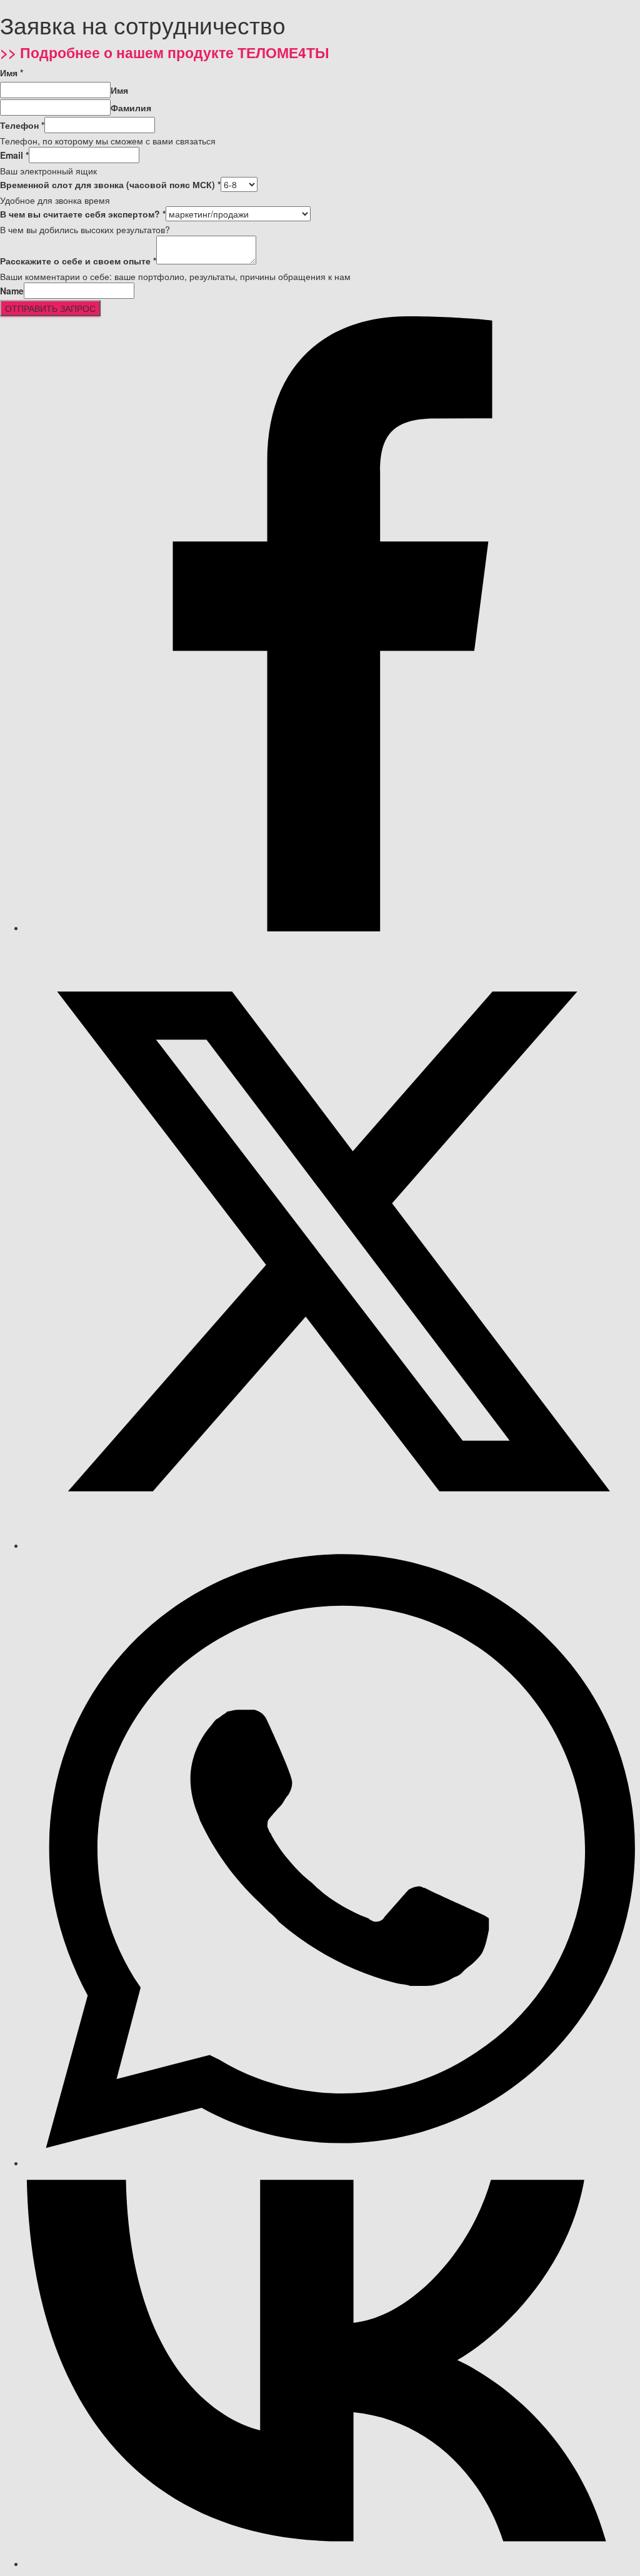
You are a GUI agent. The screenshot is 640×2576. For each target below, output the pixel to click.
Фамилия (131, 108)
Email (14, 155)
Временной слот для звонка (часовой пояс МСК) (110, 184)
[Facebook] (332, 928)
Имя (12, 73)
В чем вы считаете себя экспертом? (83, 214)
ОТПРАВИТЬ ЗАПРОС (50, 308)
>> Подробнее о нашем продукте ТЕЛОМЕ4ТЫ (165, 52)
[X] (332, 1545)
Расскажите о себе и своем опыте (78, 261)
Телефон (22, 125)
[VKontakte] (332, 2563)
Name (12, 291)
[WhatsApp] (332, 2163)
